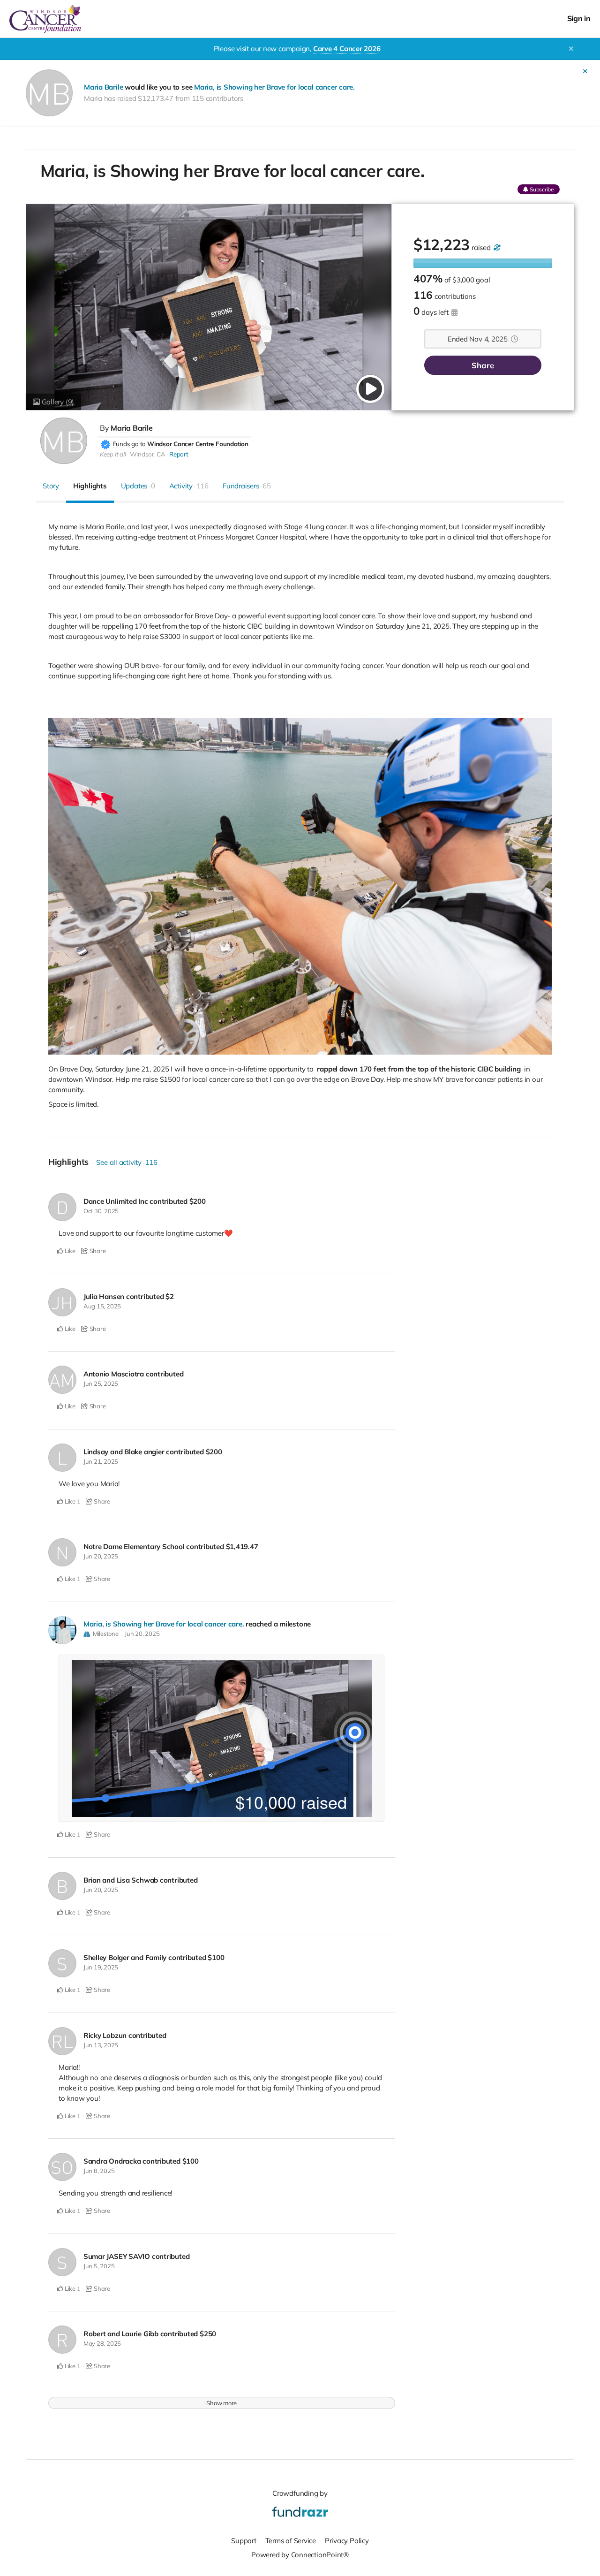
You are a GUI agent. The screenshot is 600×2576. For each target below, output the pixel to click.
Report (179, 454)
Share (483, 365)
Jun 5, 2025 (99, 2266)
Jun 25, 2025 (101, 1383)
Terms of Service (291, 2541)
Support (244, 2541)
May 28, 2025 (102, 2343)
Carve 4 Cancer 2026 (347, 49)
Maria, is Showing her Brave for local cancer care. (274, 87)
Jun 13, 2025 (101, 2045)
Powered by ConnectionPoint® (300, 2555)
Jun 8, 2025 (99, 2171)
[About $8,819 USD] (496, 247)
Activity (189, 486)
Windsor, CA (148, 454)
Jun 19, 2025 (101, 1967)
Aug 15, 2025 (102, 1306)
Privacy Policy (347, 2541)
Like (69, 1251)
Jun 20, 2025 (101, 1556)
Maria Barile (103, 87)
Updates (138, 486)
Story (51, 486)
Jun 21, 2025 (101, 1461)
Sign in (579, 19)
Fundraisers (247, 486)
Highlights (90, 486)
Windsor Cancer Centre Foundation (198, 444)
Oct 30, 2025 (101, 1211)
